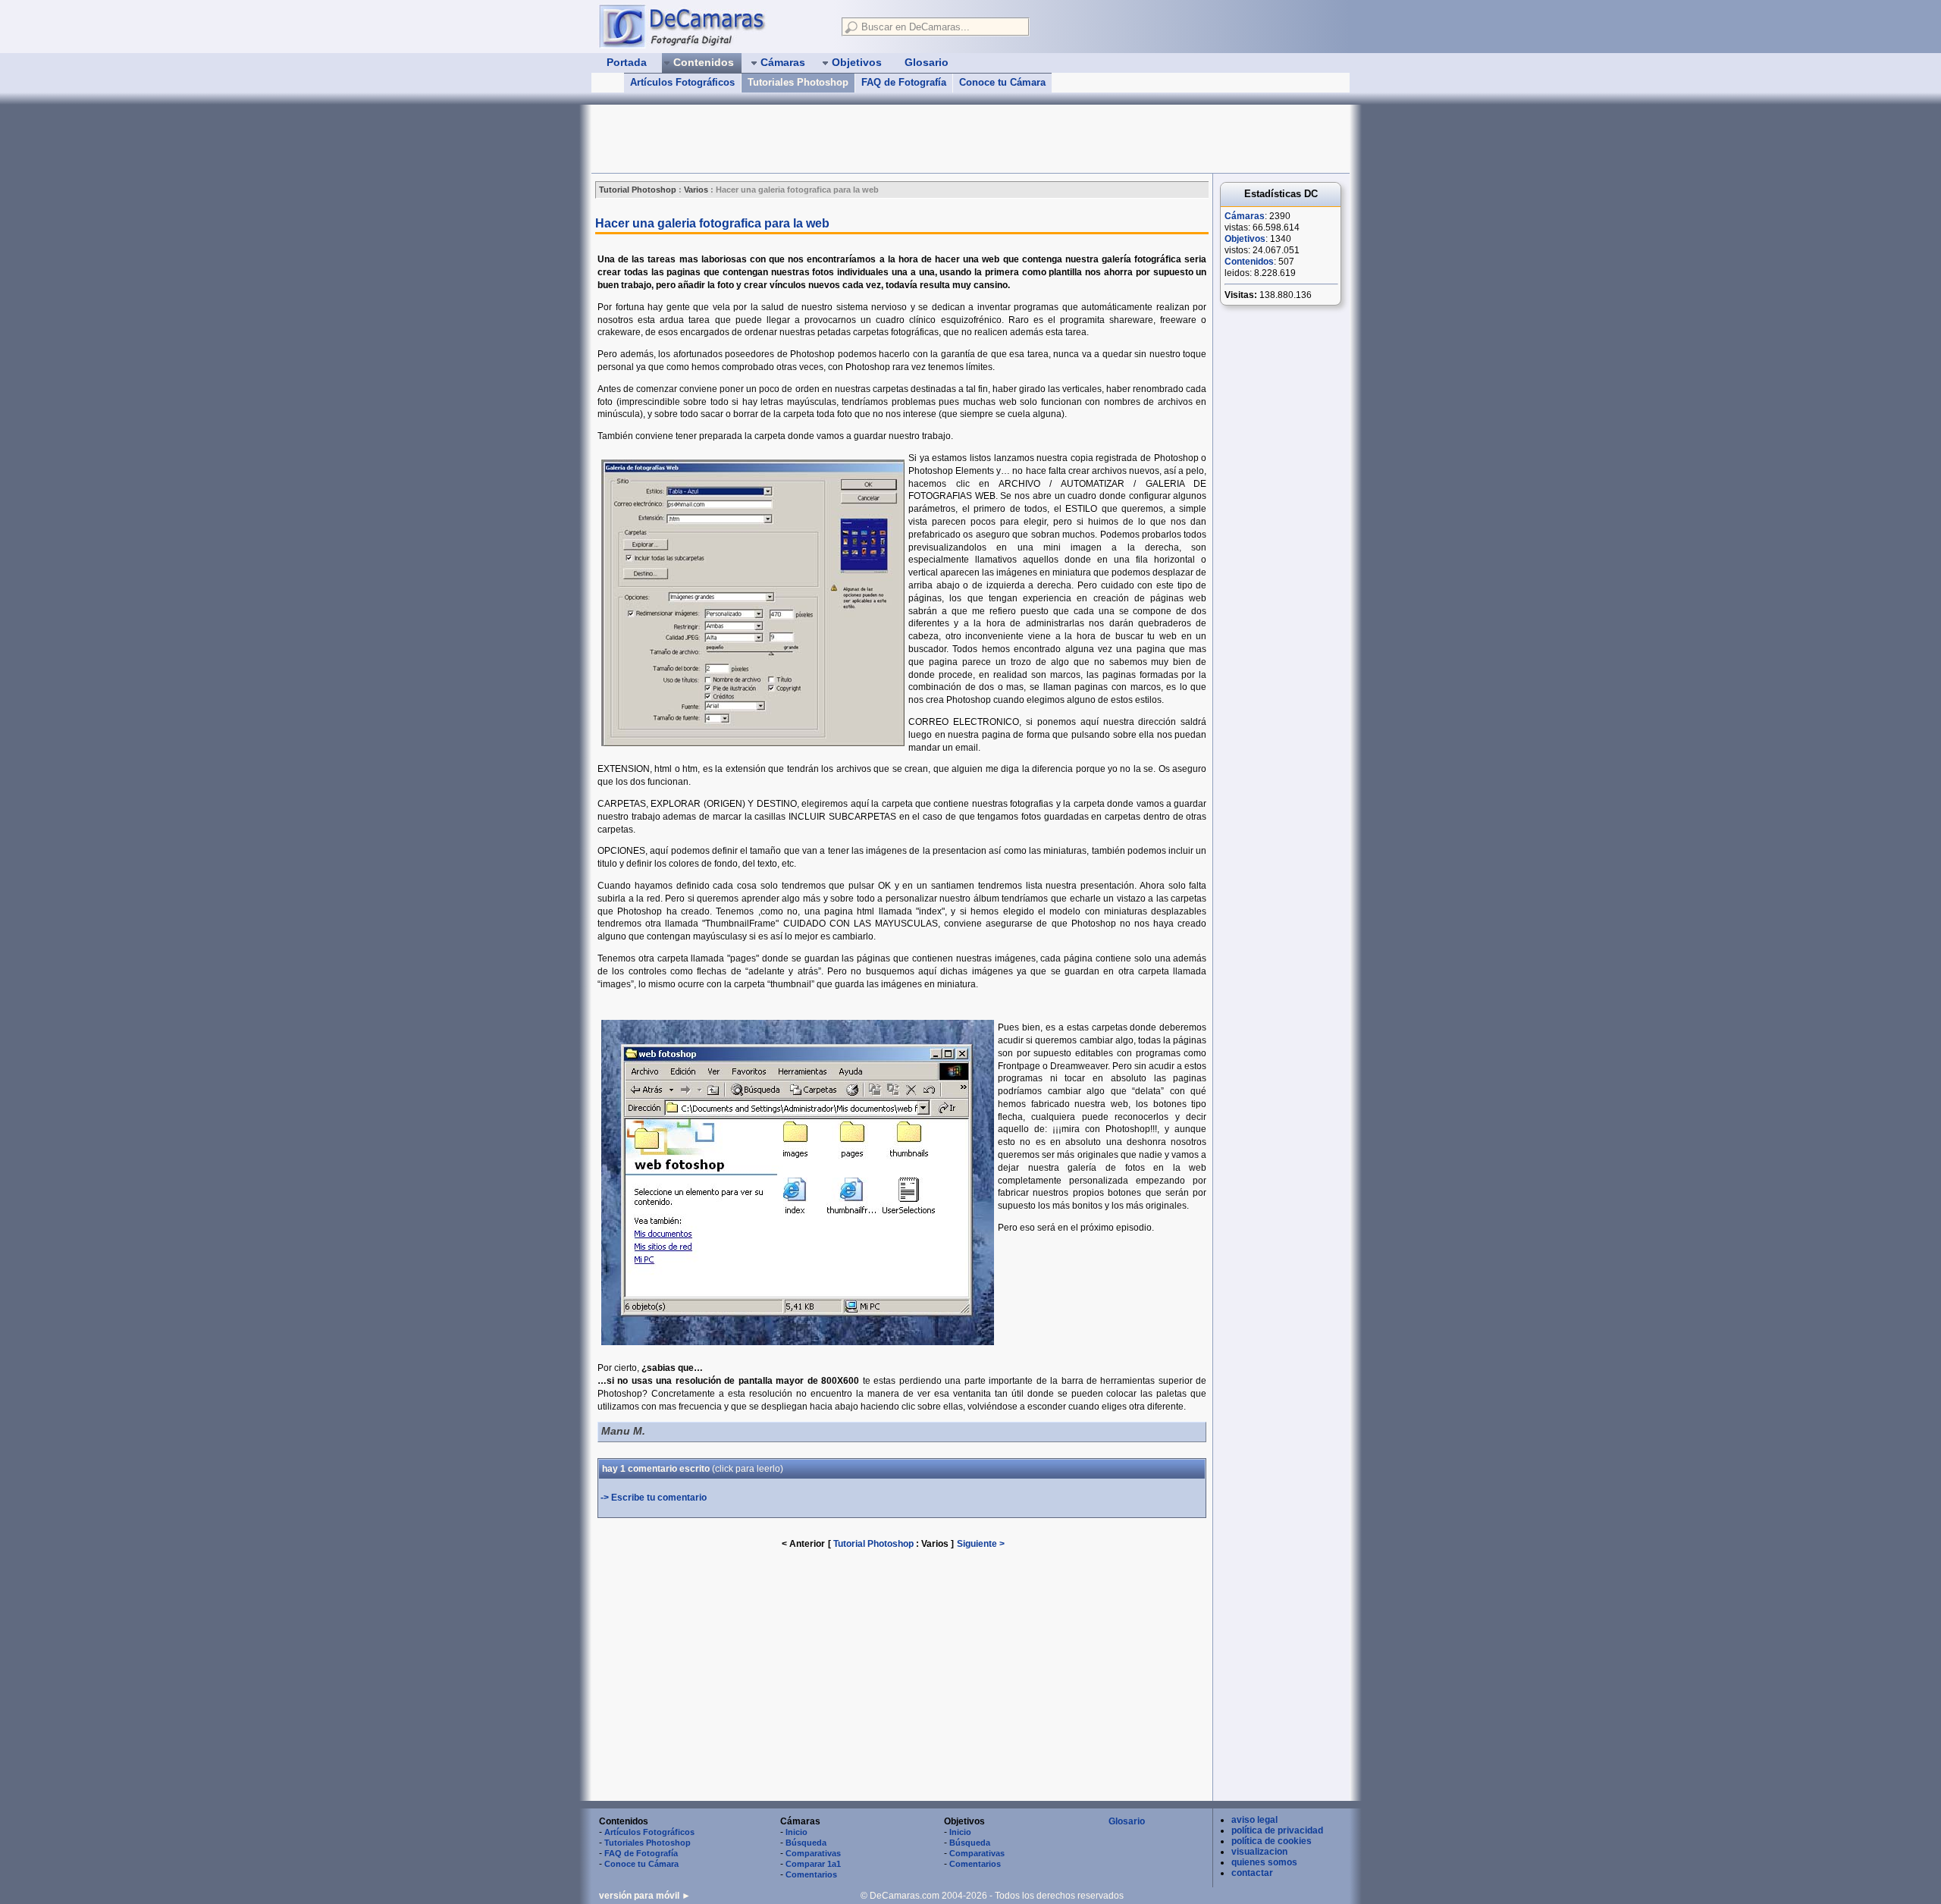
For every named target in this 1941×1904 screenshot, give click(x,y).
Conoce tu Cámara (1002, 82)
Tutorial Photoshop (873, 1544)
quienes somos (1264, 1862)
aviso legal (1254, 1820)
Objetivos (1245, 239)
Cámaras (1245, 216)
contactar (1252, 1873)
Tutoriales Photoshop (798, 82)
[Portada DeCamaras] (713, 26)
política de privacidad (1277, 1830)
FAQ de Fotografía (904, 82)
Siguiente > (981, 1544)
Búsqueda (806, 1843)
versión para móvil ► (645, 1896)
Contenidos (1249, 262)
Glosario (1127, 1821)
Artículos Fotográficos (682, 82)
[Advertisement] (867, 139)
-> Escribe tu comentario (654, 1498)
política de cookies (1272, 1841)
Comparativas (813, 1853)
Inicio (796, 1832)
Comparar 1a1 (813, 1864)
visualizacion (1259, 1852)
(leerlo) (748, 1469)
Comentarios (811, 1874)
